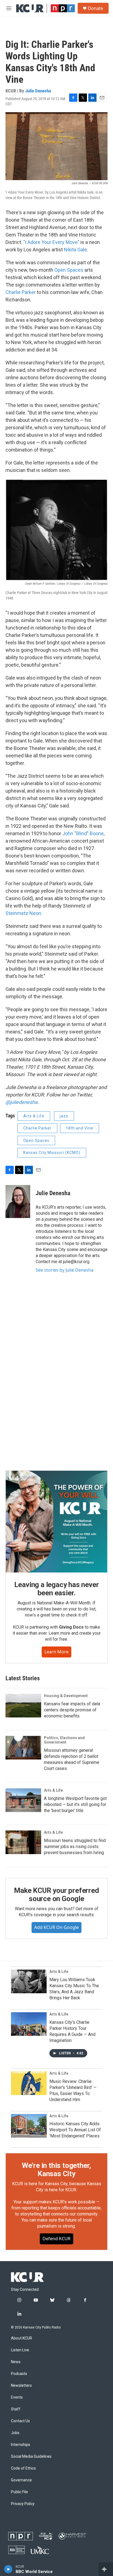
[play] (8, 2569)
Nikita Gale (75, 250)
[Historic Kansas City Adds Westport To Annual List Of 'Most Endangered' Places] (29, 2126)
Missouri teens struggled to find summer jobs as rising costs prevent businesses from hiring (75, 1847)
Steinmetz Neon (23, 913)
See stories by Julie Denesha (65, 1270)
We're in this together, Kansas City (56, 2170)
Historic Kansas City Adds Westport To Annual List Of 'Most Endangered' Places (75, 2130)
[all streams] (106, 2569)
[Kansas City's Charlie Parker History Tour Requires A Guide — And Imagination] (29, 2024)
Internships (21, 2445)
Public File (19, 2492)
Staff (16, 2409)
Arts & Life (34, 1116)
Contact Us (20, 2421)
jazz (64, 1116)
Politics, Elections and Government (64, 1740)
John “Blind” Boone (83, 833)
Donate (95, 8)
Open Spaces (69, 270)
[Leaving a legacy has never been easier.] (56, 1522)
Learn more (56, 1652)
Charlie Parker (21, 292)
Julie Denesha (38, 91)
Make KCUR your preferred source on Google (56, 1895)
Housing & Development (66, 1696)
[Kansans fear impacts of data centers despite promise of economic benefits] (23, 1706)
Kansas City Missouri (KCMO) (52, 1153)
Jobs (15, 2433)
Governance (21, 2480)
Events (17, 2397)
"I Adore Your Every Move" (51, 242)
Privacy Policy (23, 2504)
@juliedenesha (22, 1102)
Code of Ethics (23, 2468)
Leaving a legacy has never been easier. (57, 1589)
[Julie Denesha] (18, 1202)
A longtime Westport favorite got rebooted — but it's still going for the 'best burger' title (75, 1804)
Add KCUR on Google (56, 1927)
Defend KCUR (56, 2239)
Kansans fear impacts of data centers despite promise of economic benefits (72, 1710)
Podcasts (19, 2374)
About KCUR (22, 2338)
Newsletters (21, 2386)
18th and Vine (80, 1128)
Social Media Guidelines (31, 2457)
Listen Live (20, 2350)
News (16, 2362)
